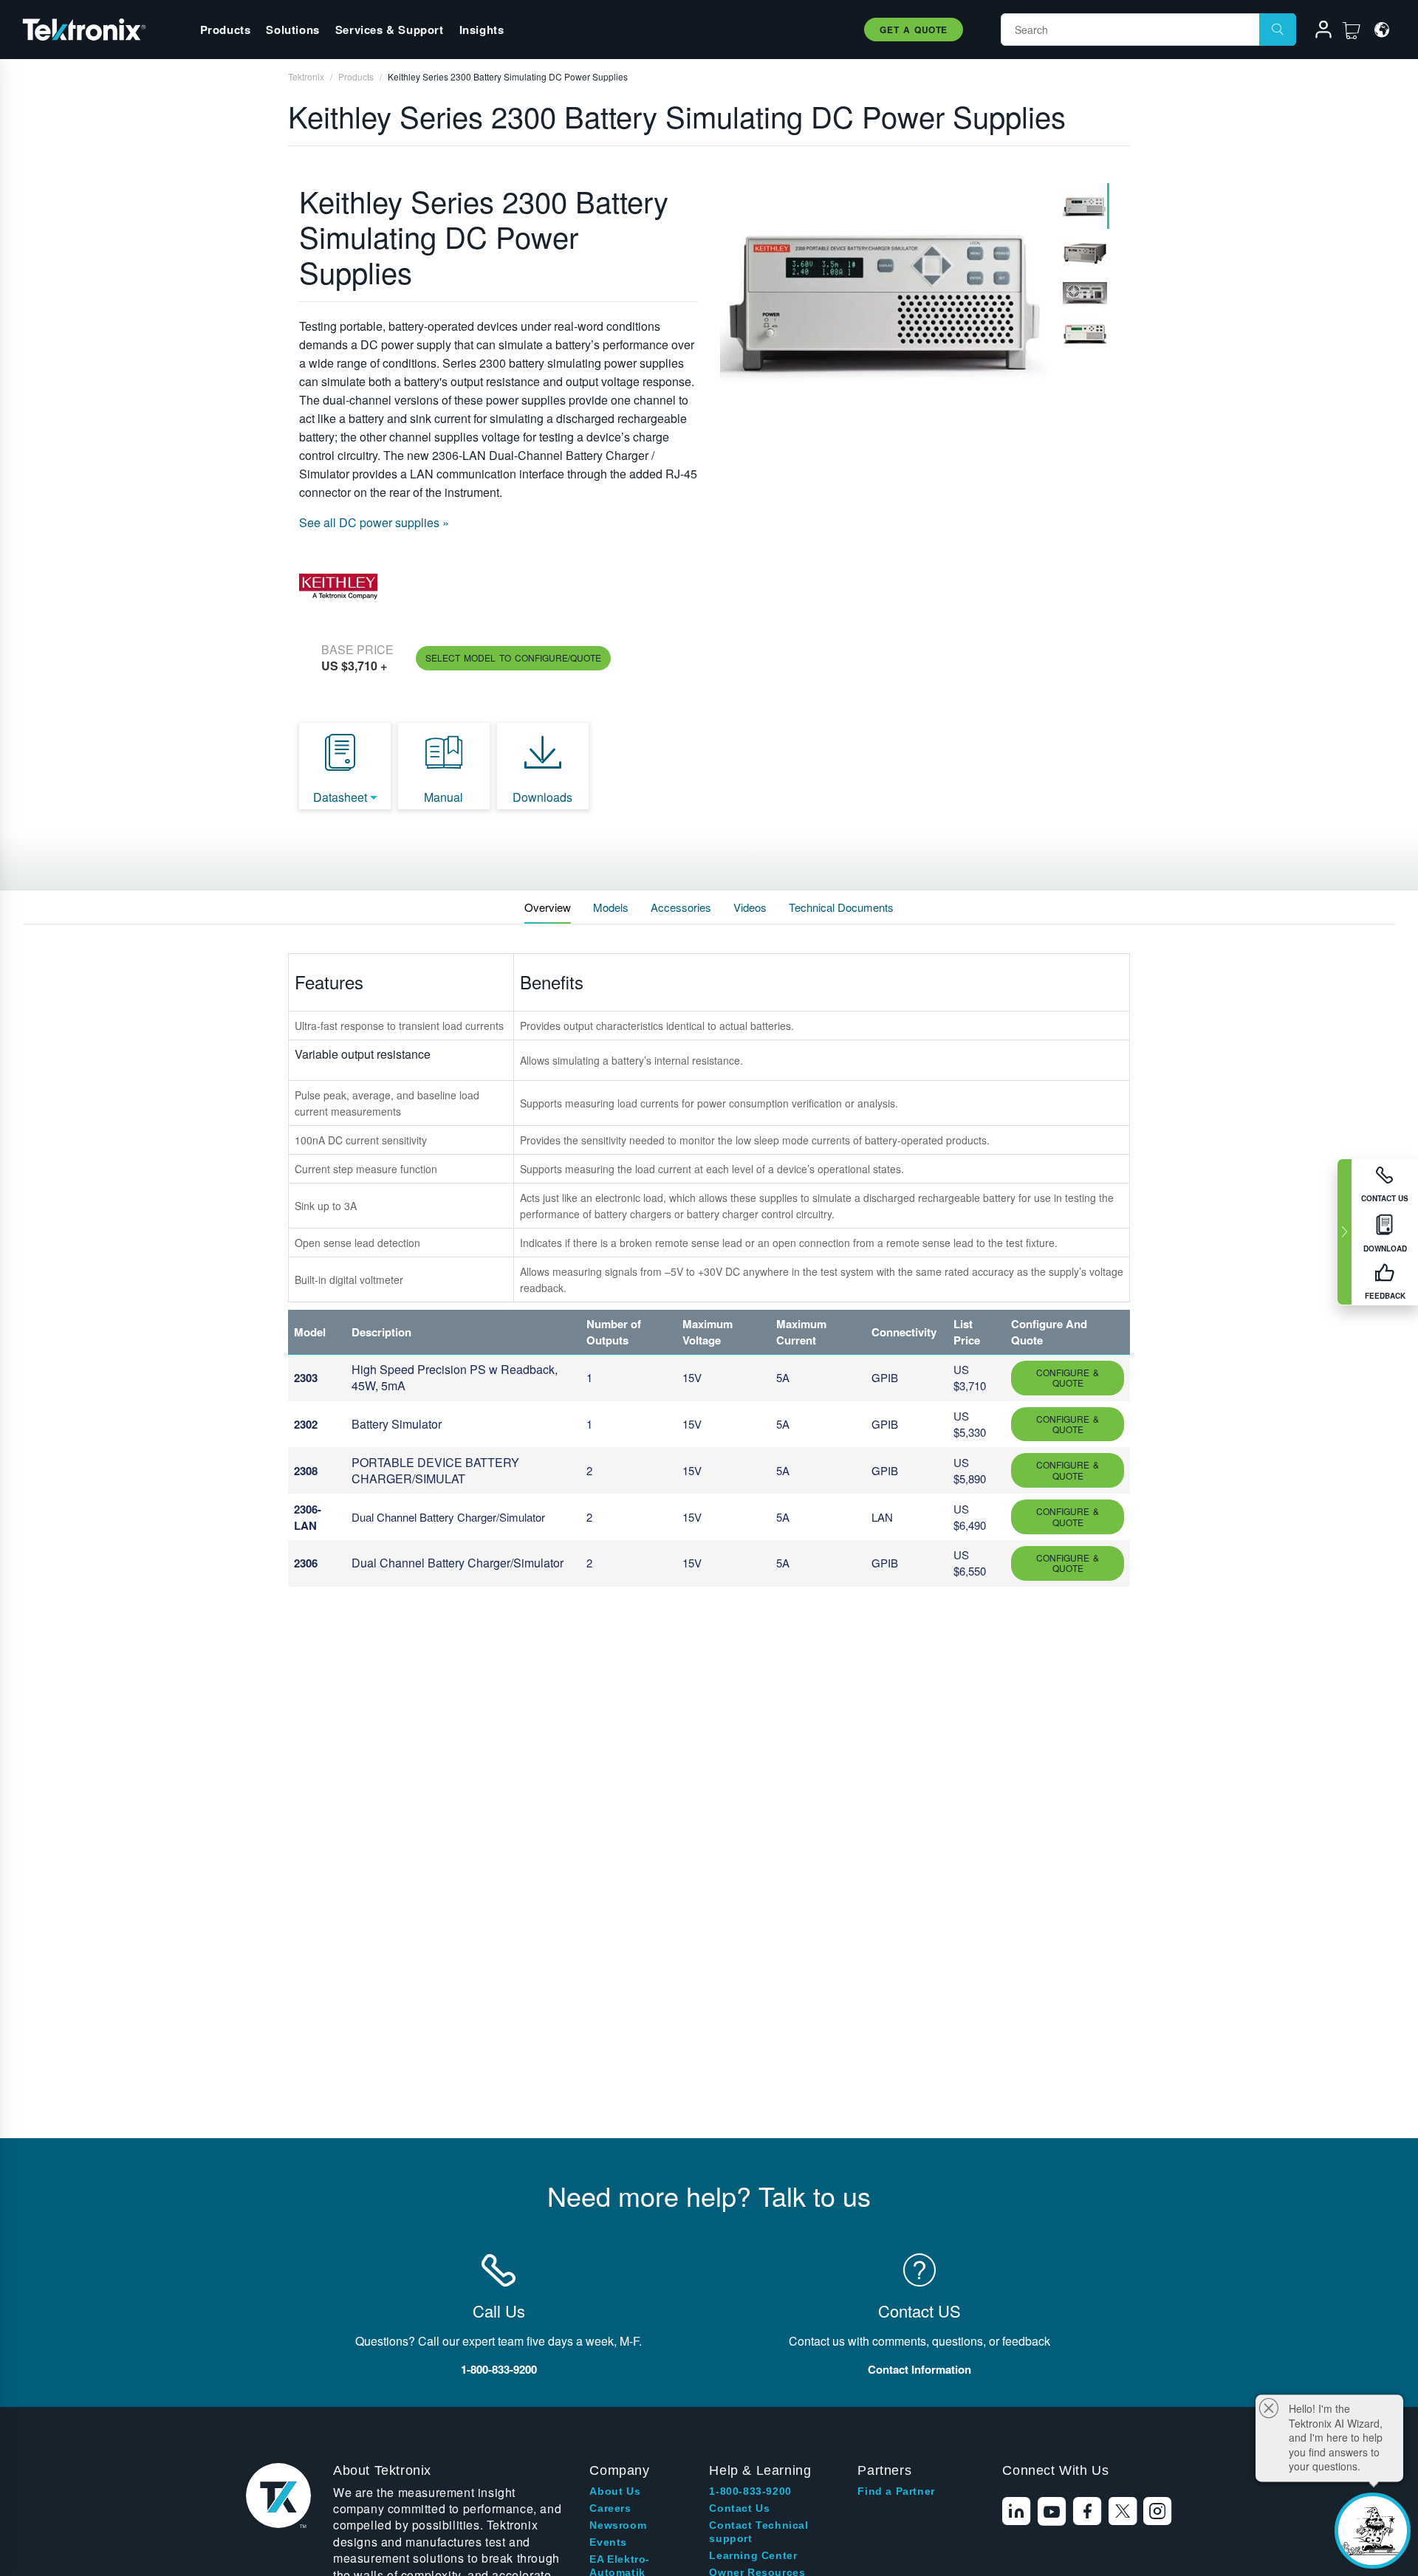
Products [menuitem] (226, 30)
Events (608, 2542)
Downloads (542, 797)
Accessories (681, 907)
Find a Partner (896, 2491)
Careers (610, 2508)
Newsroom (618, 2525)
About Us (615, 2491)
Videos (750, 907)
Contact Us (739, 2508)
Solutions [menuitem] (292, 30)
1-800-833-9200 (750, 2491)
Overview (548, 907)
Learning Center (753, 2555)
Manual (443, 797)
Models (611, 907)
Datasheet (340, 797)
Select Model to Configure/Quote (513, 657)
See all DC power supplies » (374, 522)
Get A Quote (914, 30)
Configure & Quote (1068, 1377)
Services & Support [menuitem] (390, 30)
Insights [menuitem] (482, 30)
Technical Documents (841, 907)
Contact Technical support (758, 2532)
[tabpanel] (884, 306)
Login (1317, 32)
